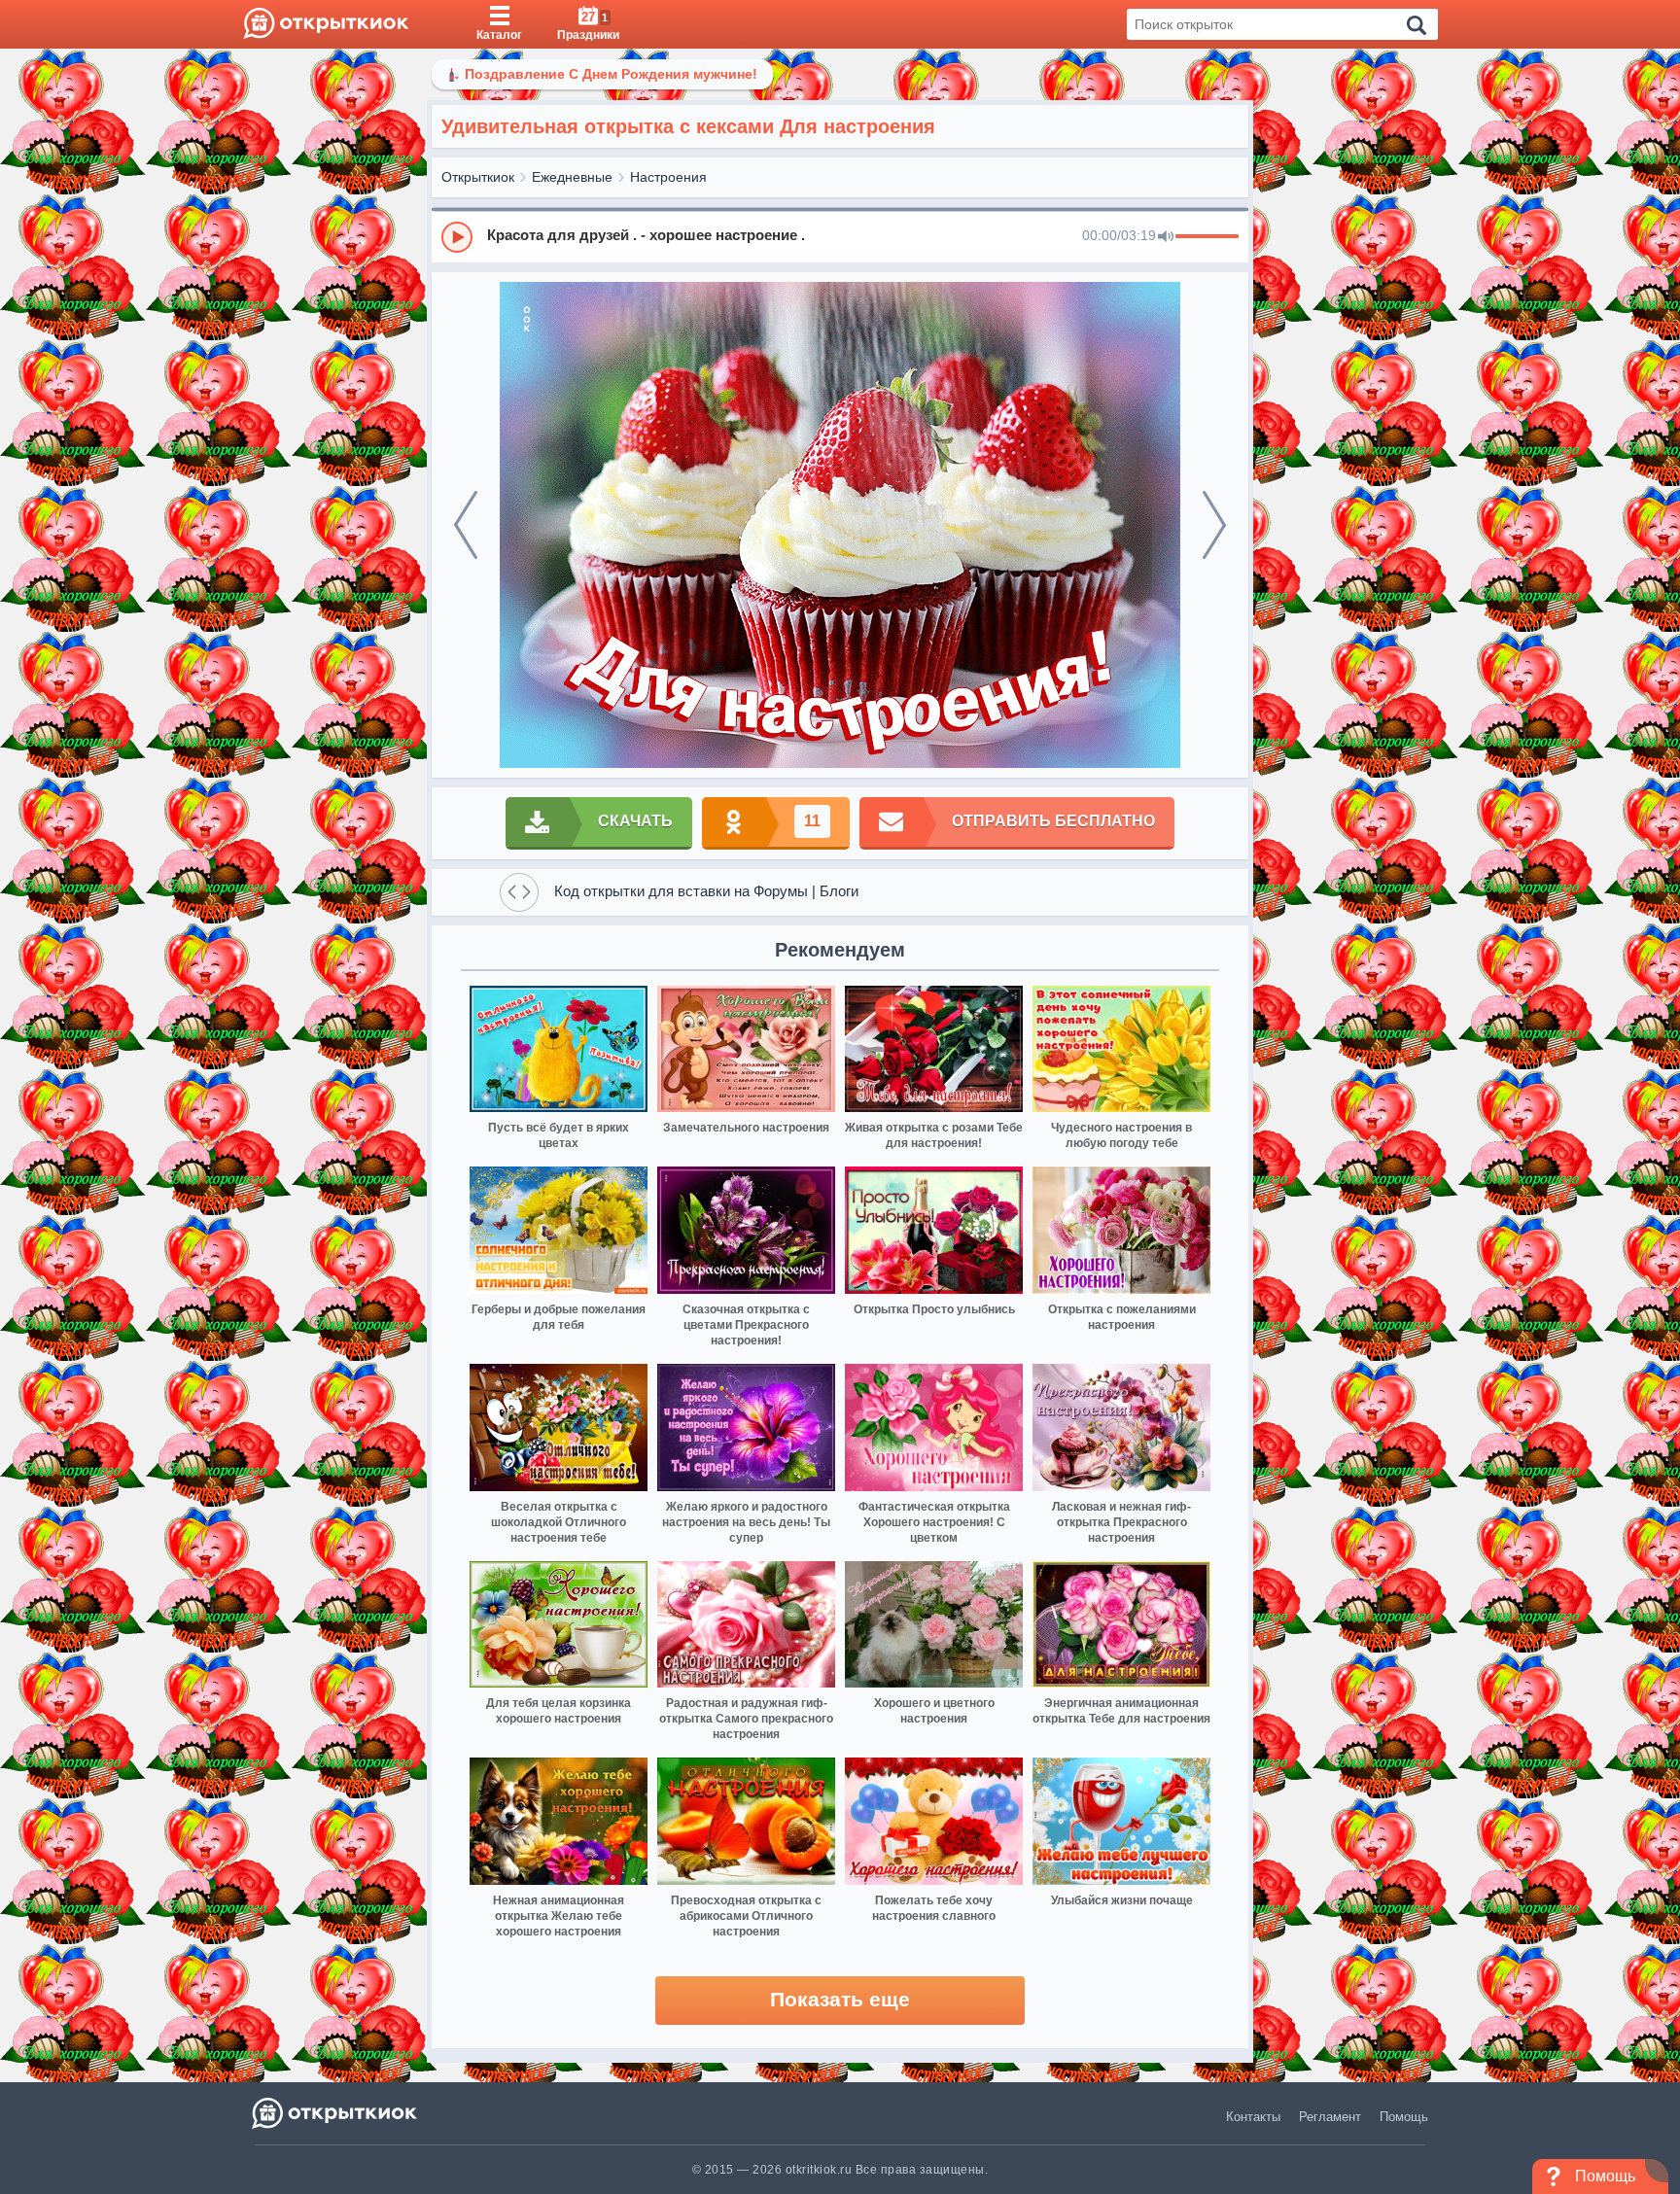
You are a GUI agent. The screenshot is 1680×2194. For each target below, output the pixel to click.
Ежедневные (572, 177)
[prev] (466, 525)
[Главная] (326, 24)
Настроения (668, 177)
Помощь (1404, 2117)
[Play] (457, 237)
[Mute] (1166, 237)
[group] (840, 236)
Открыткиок (478, 177)
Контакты (1253, 2117)
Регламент (1330, 2117)
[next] (1214, 525)
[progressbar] (1207, 237)
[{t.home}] (336, 2113)
